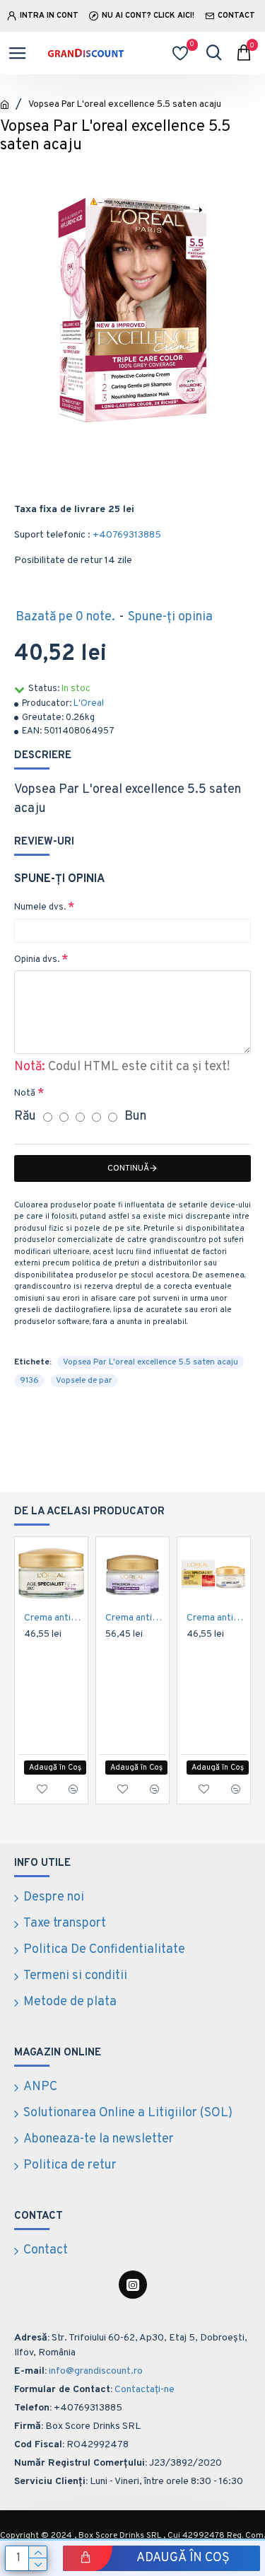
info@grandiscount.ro (96, 2371)
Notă (25, 1093)
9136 (29, 1381)
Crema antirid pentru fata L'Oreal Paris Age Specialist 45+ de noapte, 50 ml (217, 1618)
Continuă (128, 1168)
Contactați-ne (145, 2390)
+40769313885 (127, 535)
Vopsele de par (84, 1381)
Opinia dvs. (37, 960)
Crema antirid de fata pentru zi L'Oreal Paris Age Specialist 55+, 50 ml (54, 1618)
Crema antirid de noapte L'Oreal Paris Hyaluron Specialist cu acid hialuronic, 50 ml (135, 1618)
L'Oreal (89, 704)
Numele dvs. (40, 907)
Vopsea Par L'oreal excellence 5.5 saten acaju (151, 1362)
